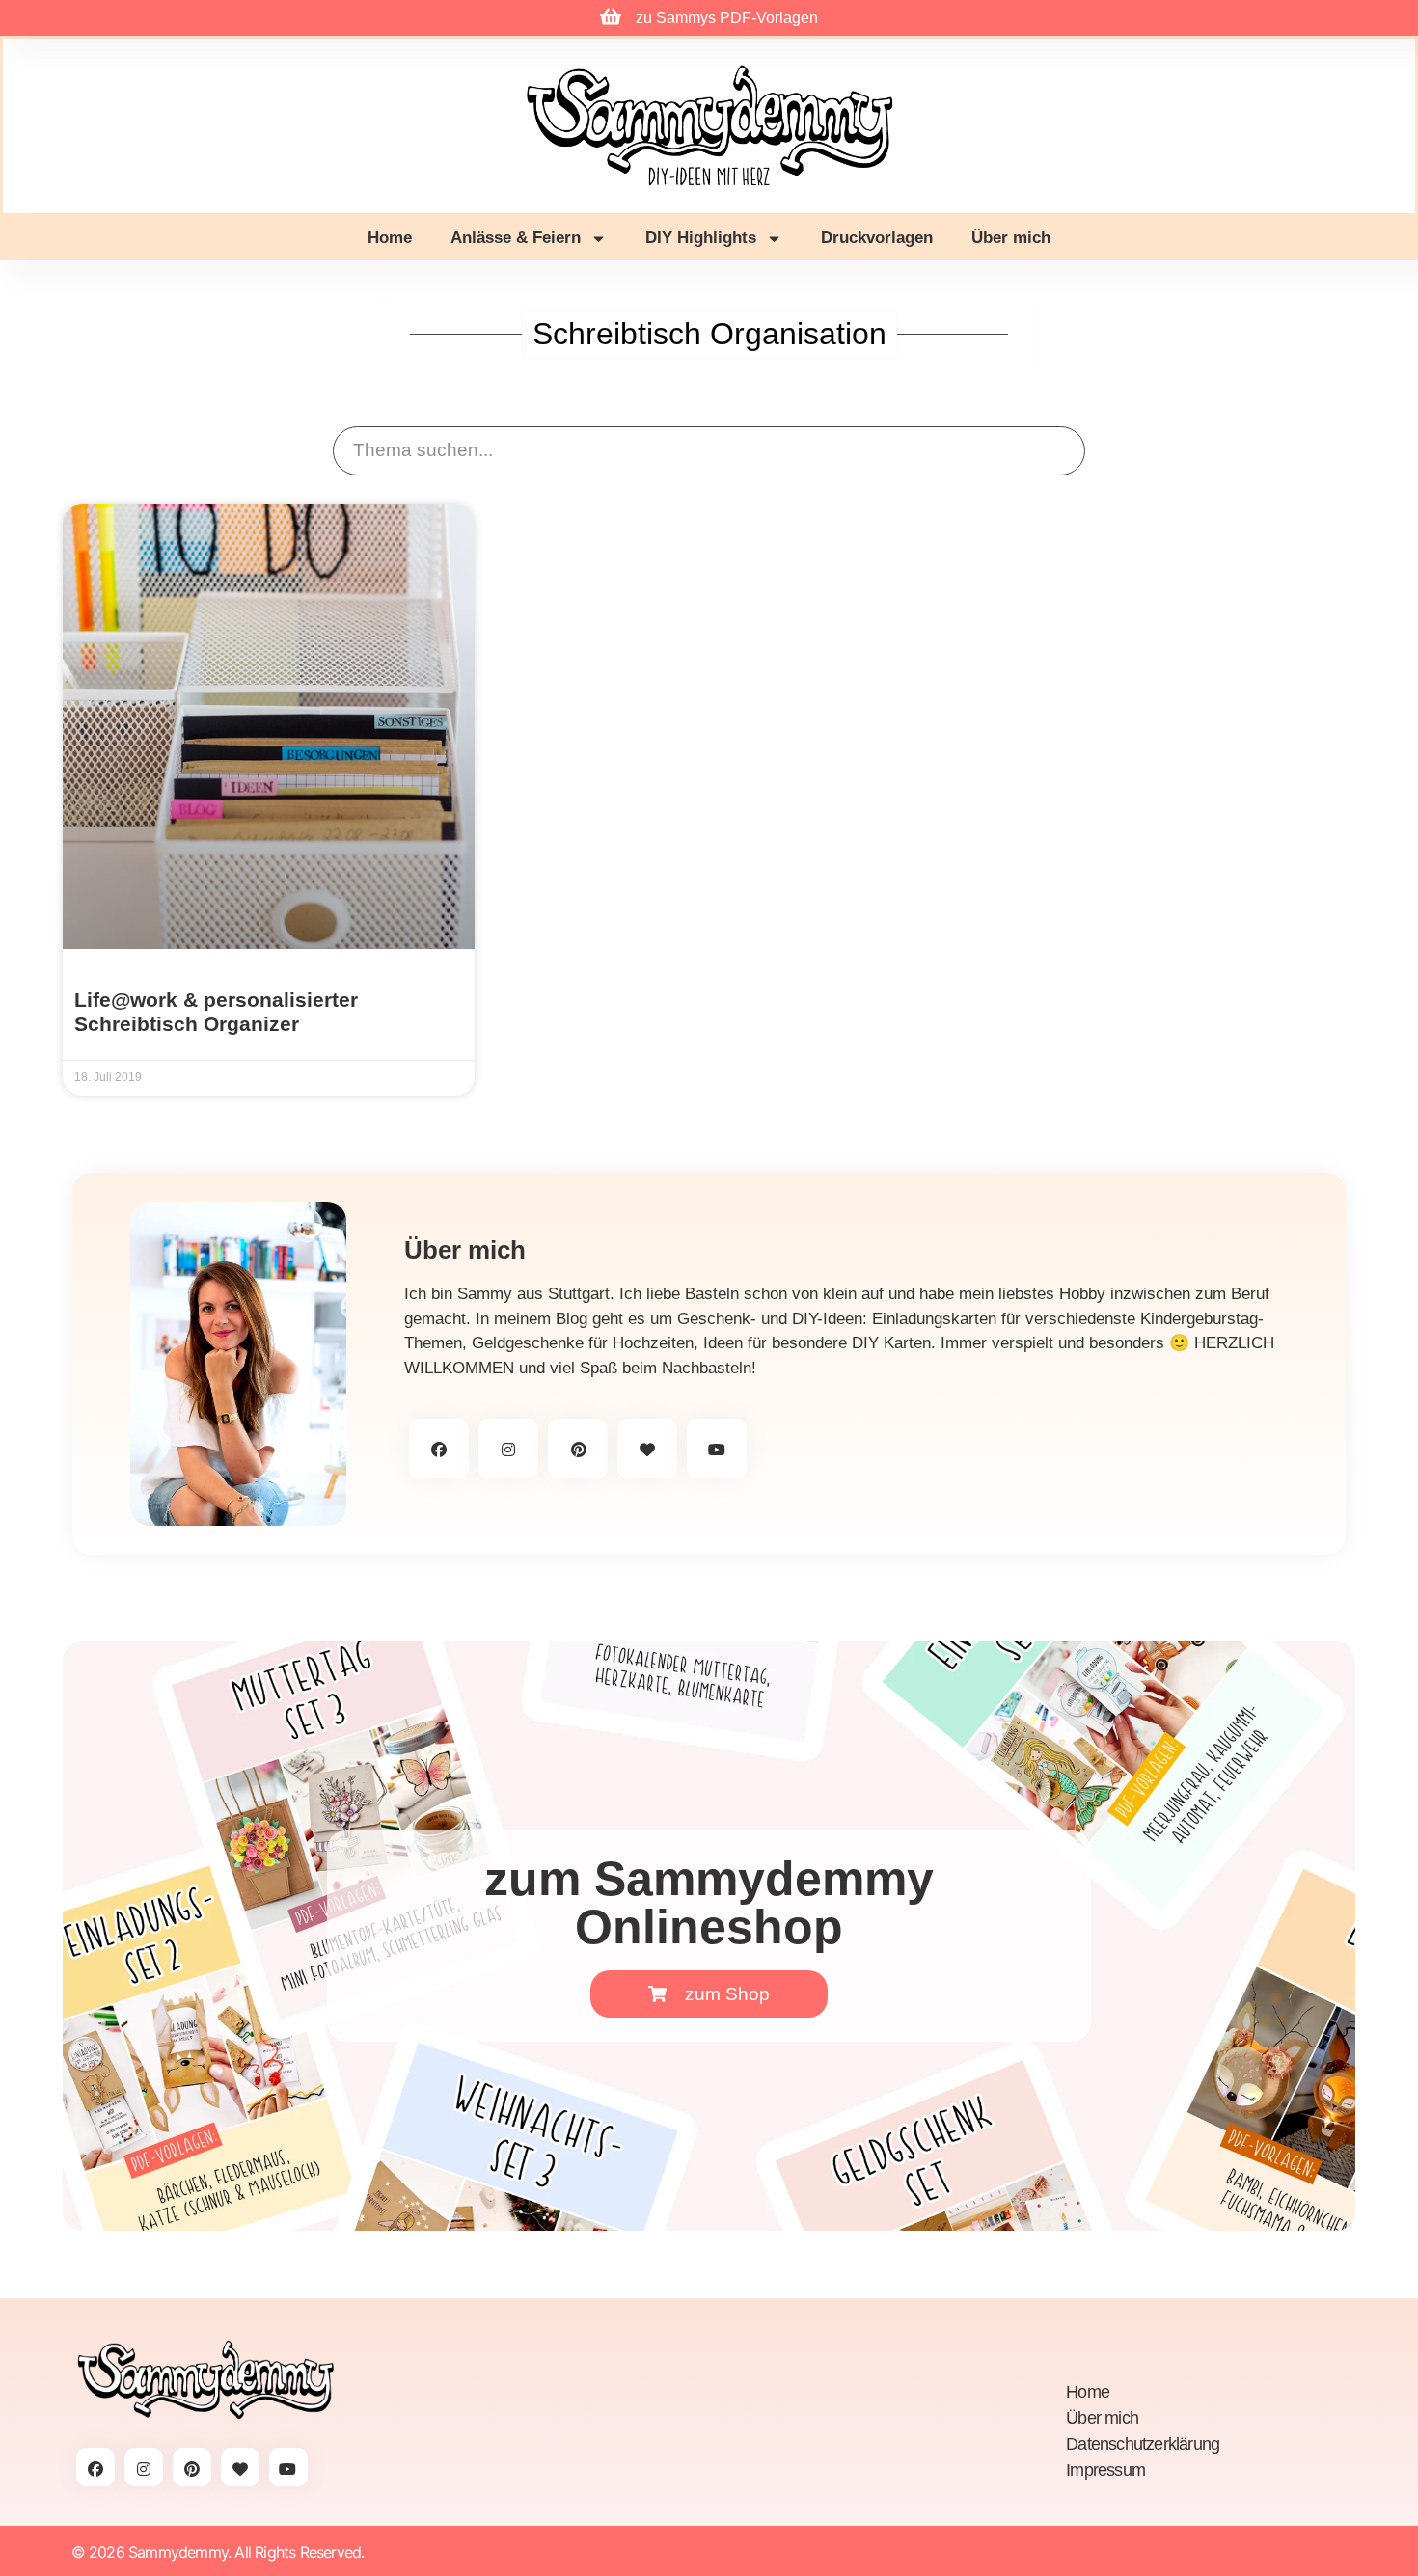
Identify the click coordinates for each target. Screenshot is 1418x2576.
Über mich (1011, 238)
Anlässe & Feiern (516, 238)
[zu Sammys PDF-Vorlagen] (611, 16)
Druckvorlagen (877, 238)
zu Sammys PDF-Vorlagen (727, 18)
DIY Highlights (701, 238)
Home (390, 238)
